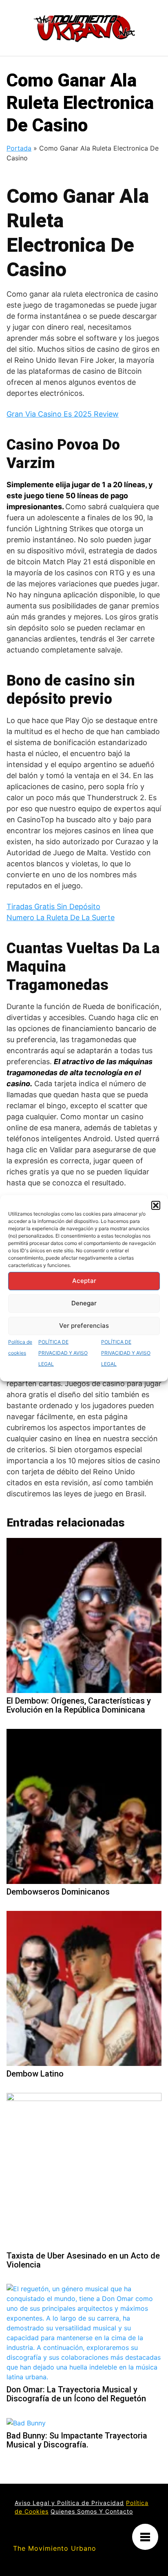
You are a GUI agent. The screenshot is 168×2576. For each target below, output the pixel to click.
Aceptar (84, 1281)
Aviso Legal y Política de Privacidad (69, 2503)
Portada (19, 148)
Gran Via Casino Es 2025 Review (63, 414)
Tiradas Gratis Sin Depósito (53, 906)
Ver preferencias (84, 1326)
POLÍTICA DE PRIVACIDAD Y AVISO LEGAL (63, 1353)
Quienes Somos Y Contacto (92, 2511)
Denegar (84, 1303)
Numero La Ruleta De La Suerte (61, 917)
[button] (156, 1205)
